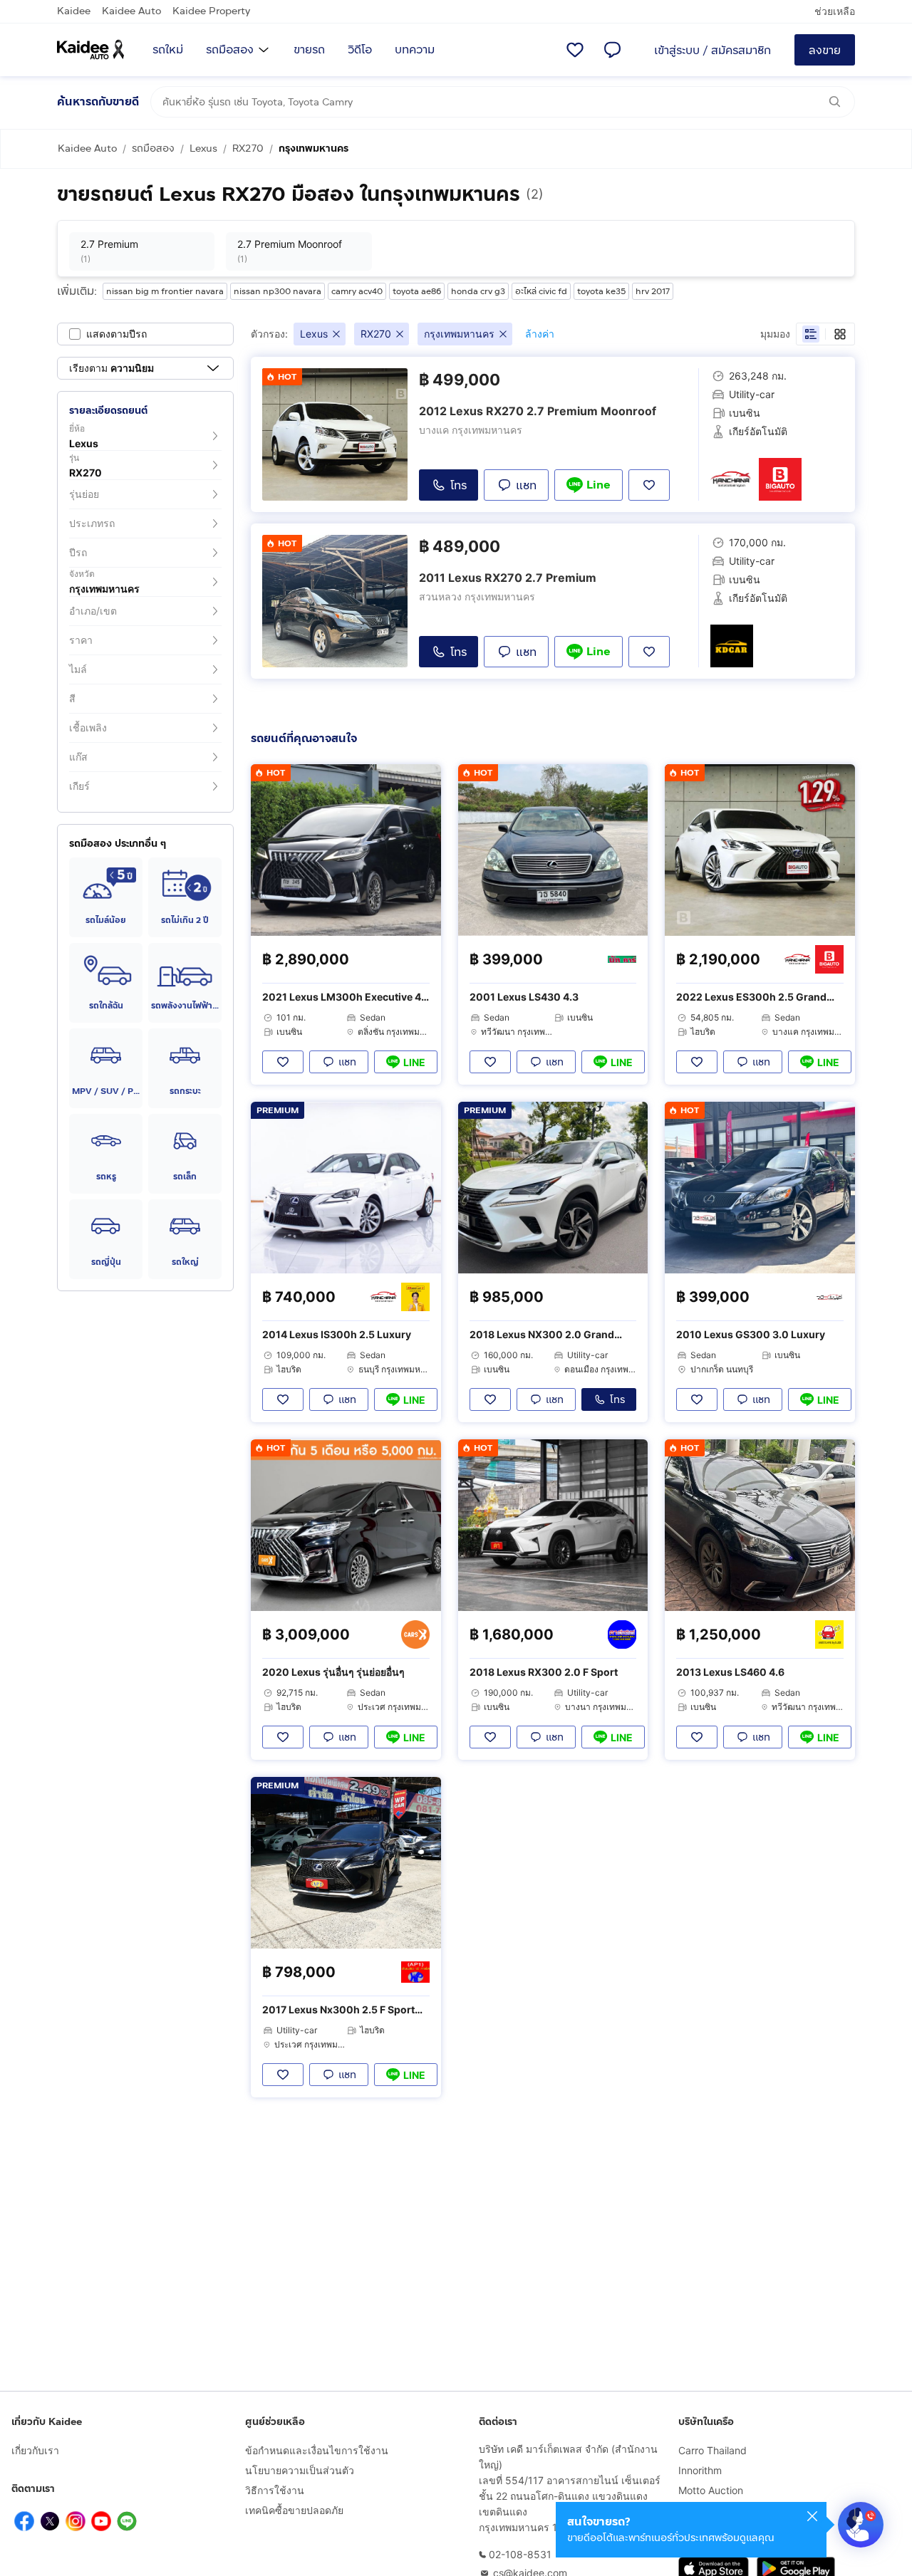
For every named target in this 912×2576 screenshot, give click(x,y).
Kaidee (74, 11)
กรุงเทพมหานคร (313, 148)
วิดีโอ (360, 49)
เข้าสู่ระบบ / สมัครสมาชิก (712, 50)
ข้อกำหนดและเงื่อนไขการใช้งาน (317, 2450)
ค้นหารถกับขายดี (98, 101)
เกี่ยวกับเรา (35, 2450)
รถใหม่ (168, 49)
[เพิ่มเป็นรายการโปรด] (283, 1062)
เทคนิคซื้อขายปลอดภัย (294, 2510)
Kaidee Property (211, 11)
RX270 (248, 148)
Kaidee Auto (131, 11)
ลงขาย (825, 50)
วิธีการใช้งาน (275, 2490)
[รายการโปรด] (575, 50)
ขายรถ (309, 49)
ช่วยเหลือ (835, 11)
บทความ (415, 49)
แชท (526, 485)
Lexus (203, 148)
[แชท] (612, 50)
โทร (458, 485)
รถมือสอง (230, 49)
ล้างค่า (540, 334)
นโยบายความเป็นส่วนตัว (300, 2470)
